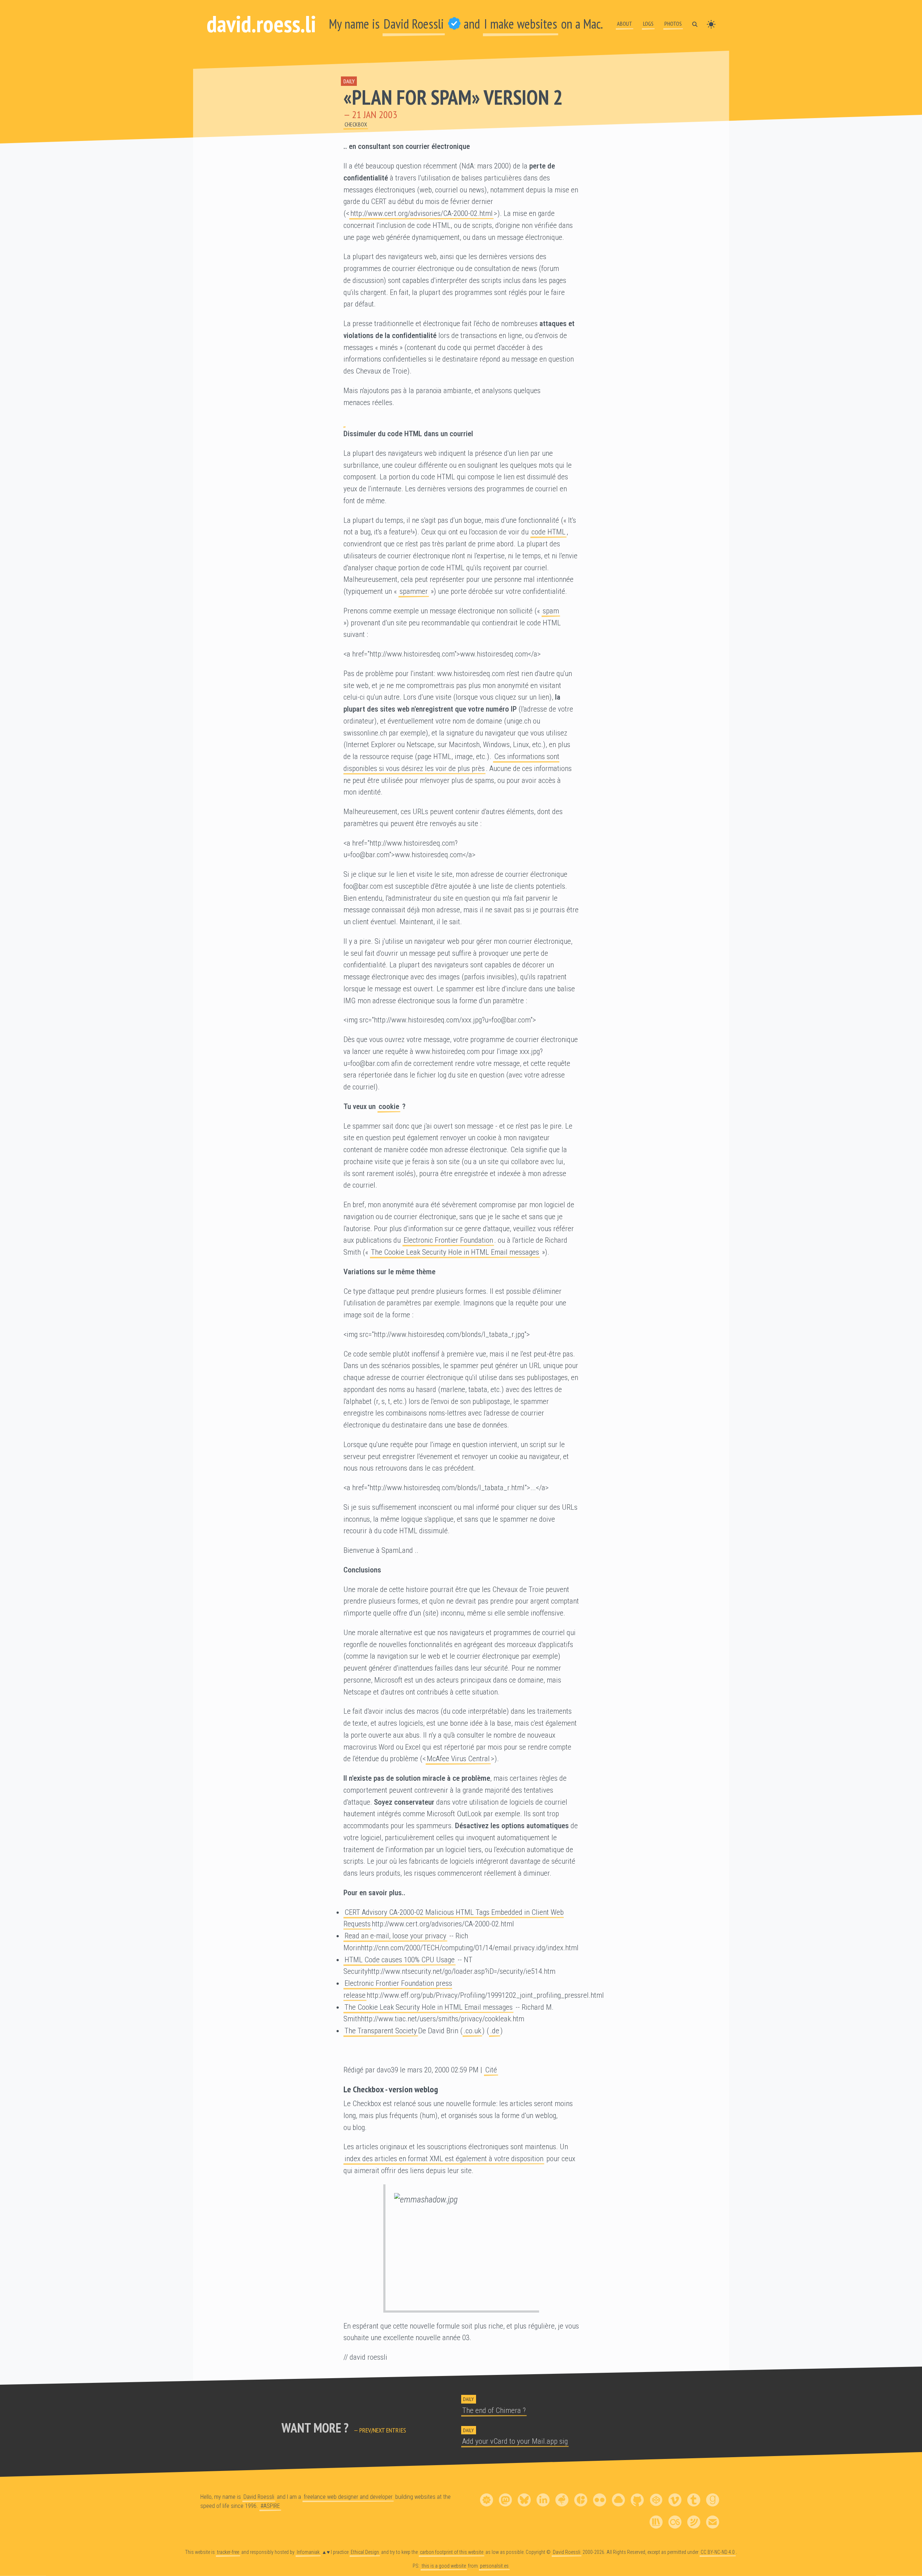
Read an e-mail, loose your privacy (395, 1936)
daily (349, 81)
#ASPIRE (270, 2506)
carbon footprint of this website (452, 2552)
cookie (389, 1106)
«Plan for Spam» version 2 (453, 97)
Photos (673, 24)
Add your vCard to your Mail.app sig (515, 2441)
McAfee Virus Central (458, 1759)
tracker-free (228, 2552)
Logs (648, 24)
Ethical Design (365, 2552)
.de (495, 2031)
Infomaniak (308, 2552)
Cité (491, 2070)
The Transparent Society (381, 2031)
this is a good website (444, 2566)
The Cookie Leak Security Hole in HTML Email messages (455, 1252)
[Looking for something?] (695, 24)
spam (551, 611)
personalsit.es (494, 2566)
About (625, 24)
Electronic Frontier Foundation (448, 1240)
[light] (711, 24)
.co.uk (472, 2031)
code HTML (548, 532)
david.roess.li (261, 24)
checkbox (356, 124)
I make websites (521, 24)
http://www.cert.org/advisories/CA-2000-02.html (422, 213)
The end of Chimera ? (494, 2410)
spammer (414, 591)
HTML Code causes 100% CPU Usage (400, 1960)
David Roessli (414, 24)
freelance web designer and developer (348, 2497)
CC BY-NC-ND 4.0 (718, 2552)
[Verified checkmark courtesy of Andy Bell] (454, 24)
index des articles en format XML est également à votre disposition (444, 2159)
